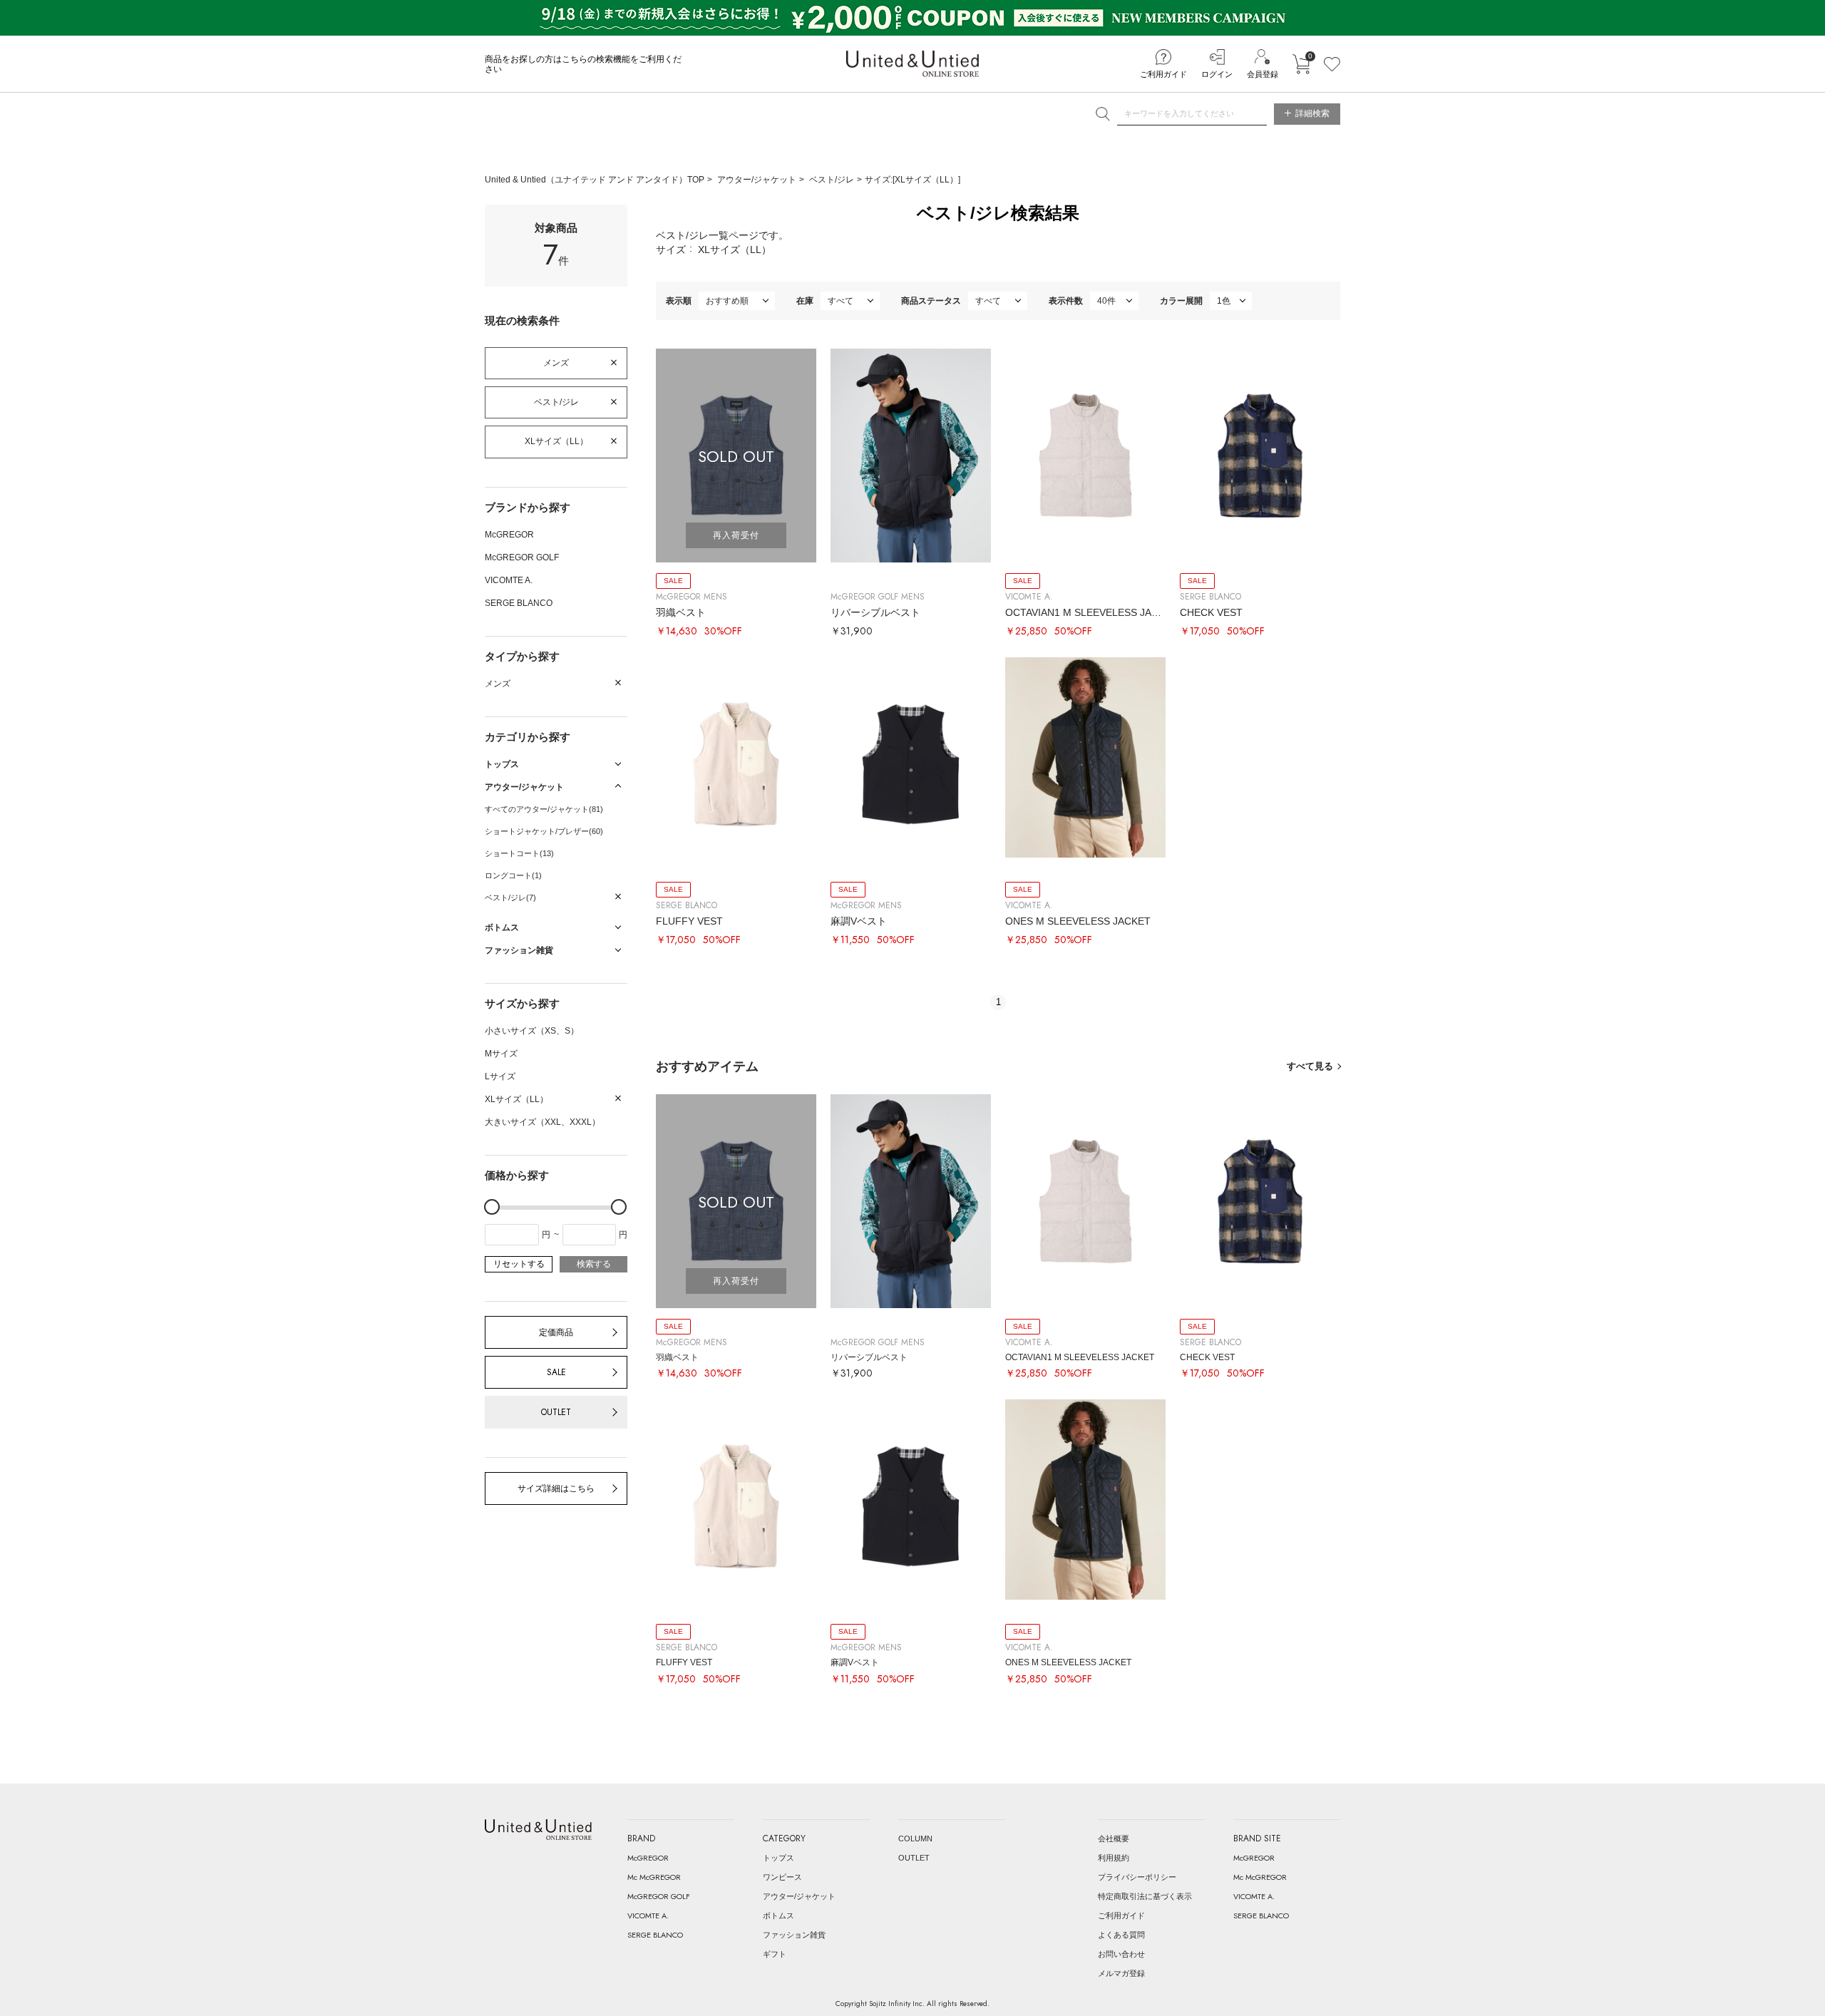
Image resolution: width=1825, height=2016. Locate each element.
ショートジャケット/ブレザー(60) (544, 831)
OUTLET (556, 1412)
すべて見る (1310, 1066)
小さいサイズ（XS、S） (532, 1031)
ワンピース (782, 1877)
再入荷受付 (736, 535)
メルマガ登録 (1121, 1973)
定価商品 (556, 1332)
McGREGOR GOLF (522, 557)
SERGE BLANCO (519, 603)
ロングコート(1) (513, 875)
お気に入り (1332, 64)
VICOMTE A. (509, 580)
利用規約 (1114, 1858)
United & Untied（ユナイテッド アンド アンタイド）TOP (595, 180)
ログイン (1217, 74)
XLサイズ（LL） (556, 441)
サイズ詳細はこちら (556, 1488)
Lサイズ (500, 1076)
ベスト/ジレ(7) (510, 898)
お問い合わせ (1121, 1954)
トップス (778, 1858)
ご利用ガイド (1163, 74)
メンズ (556, 363)
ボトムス (778, 1915)
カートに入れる (1301, 64)
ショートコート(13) (519, 853)
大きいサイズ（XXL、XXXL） (543, 1122)
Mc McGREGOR (654, 1877)
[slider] (492, 1207)
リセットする (519, 1264)
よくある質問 (1121, 1935)
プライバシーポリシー (1137, 1877)
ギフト (775, 1954)
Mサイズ (501, 1054)
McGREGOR (509, 535)
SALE (556, 1372)
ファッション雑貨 (794, 1935)
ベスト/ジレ (832, 180)
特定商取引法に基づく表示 (1145, 1896)
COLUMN (915, 1838)
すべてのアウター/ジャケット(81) (544, 809)
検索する (594, 1264)
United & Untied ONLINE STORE (912, 64)
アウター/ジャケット (757, 180)
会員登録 (1263, 74)
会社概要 (1114, 1838)
